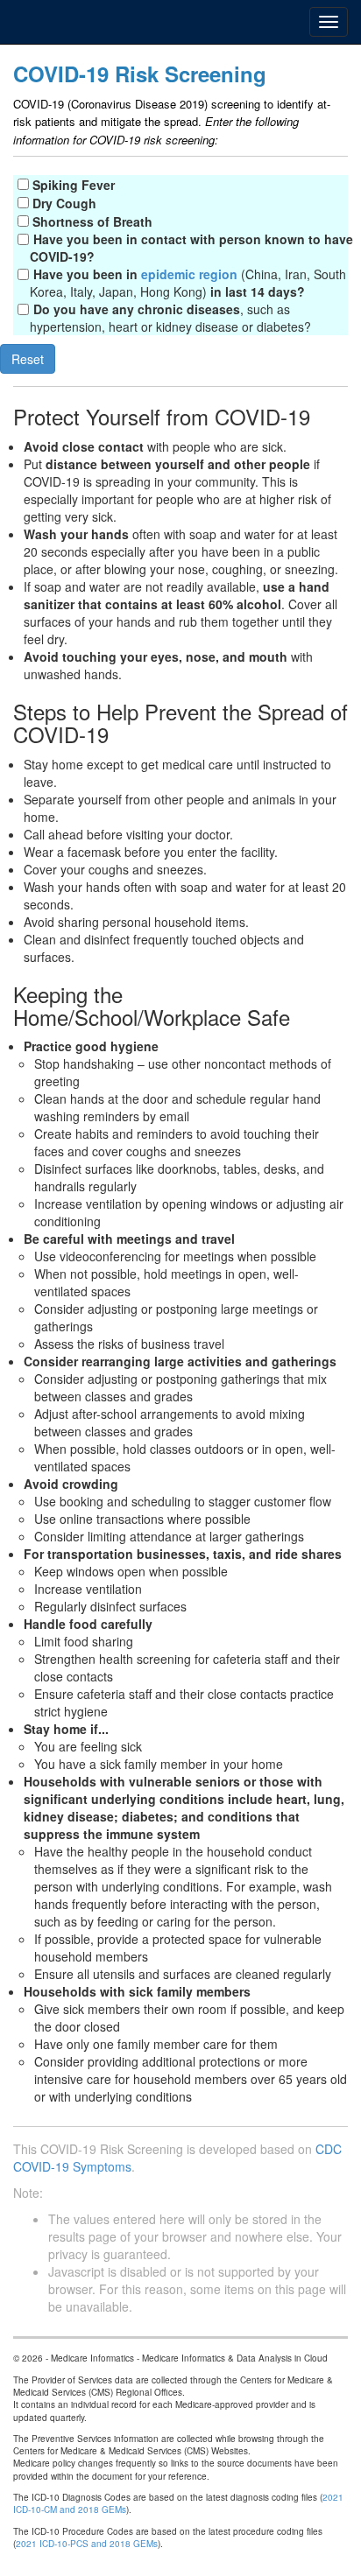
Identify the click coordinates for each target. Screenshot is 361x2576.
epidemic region (189, 274)
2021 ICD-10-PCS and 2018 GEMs (87, 2544)
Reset (28, 359)
